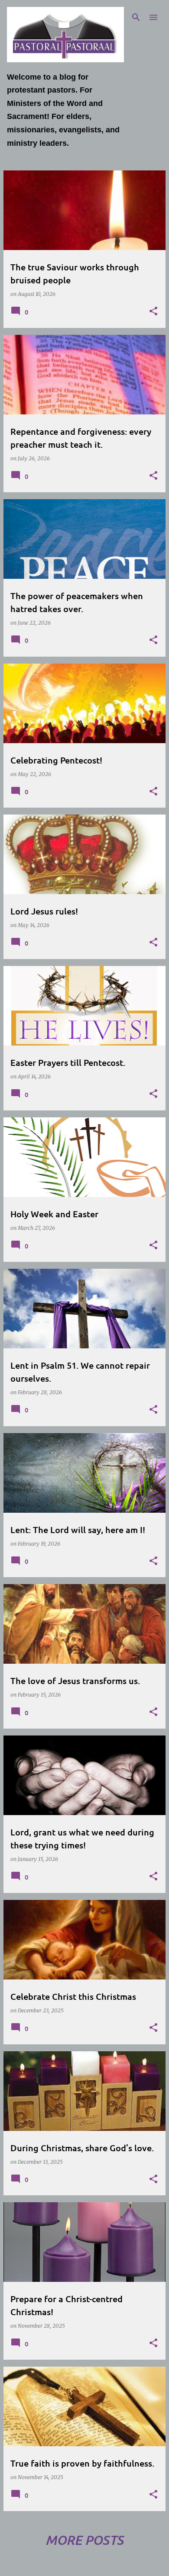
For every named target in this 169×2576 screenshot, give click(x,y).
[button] (153, 312)
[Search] (136, 17)
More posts (84, 2540)
